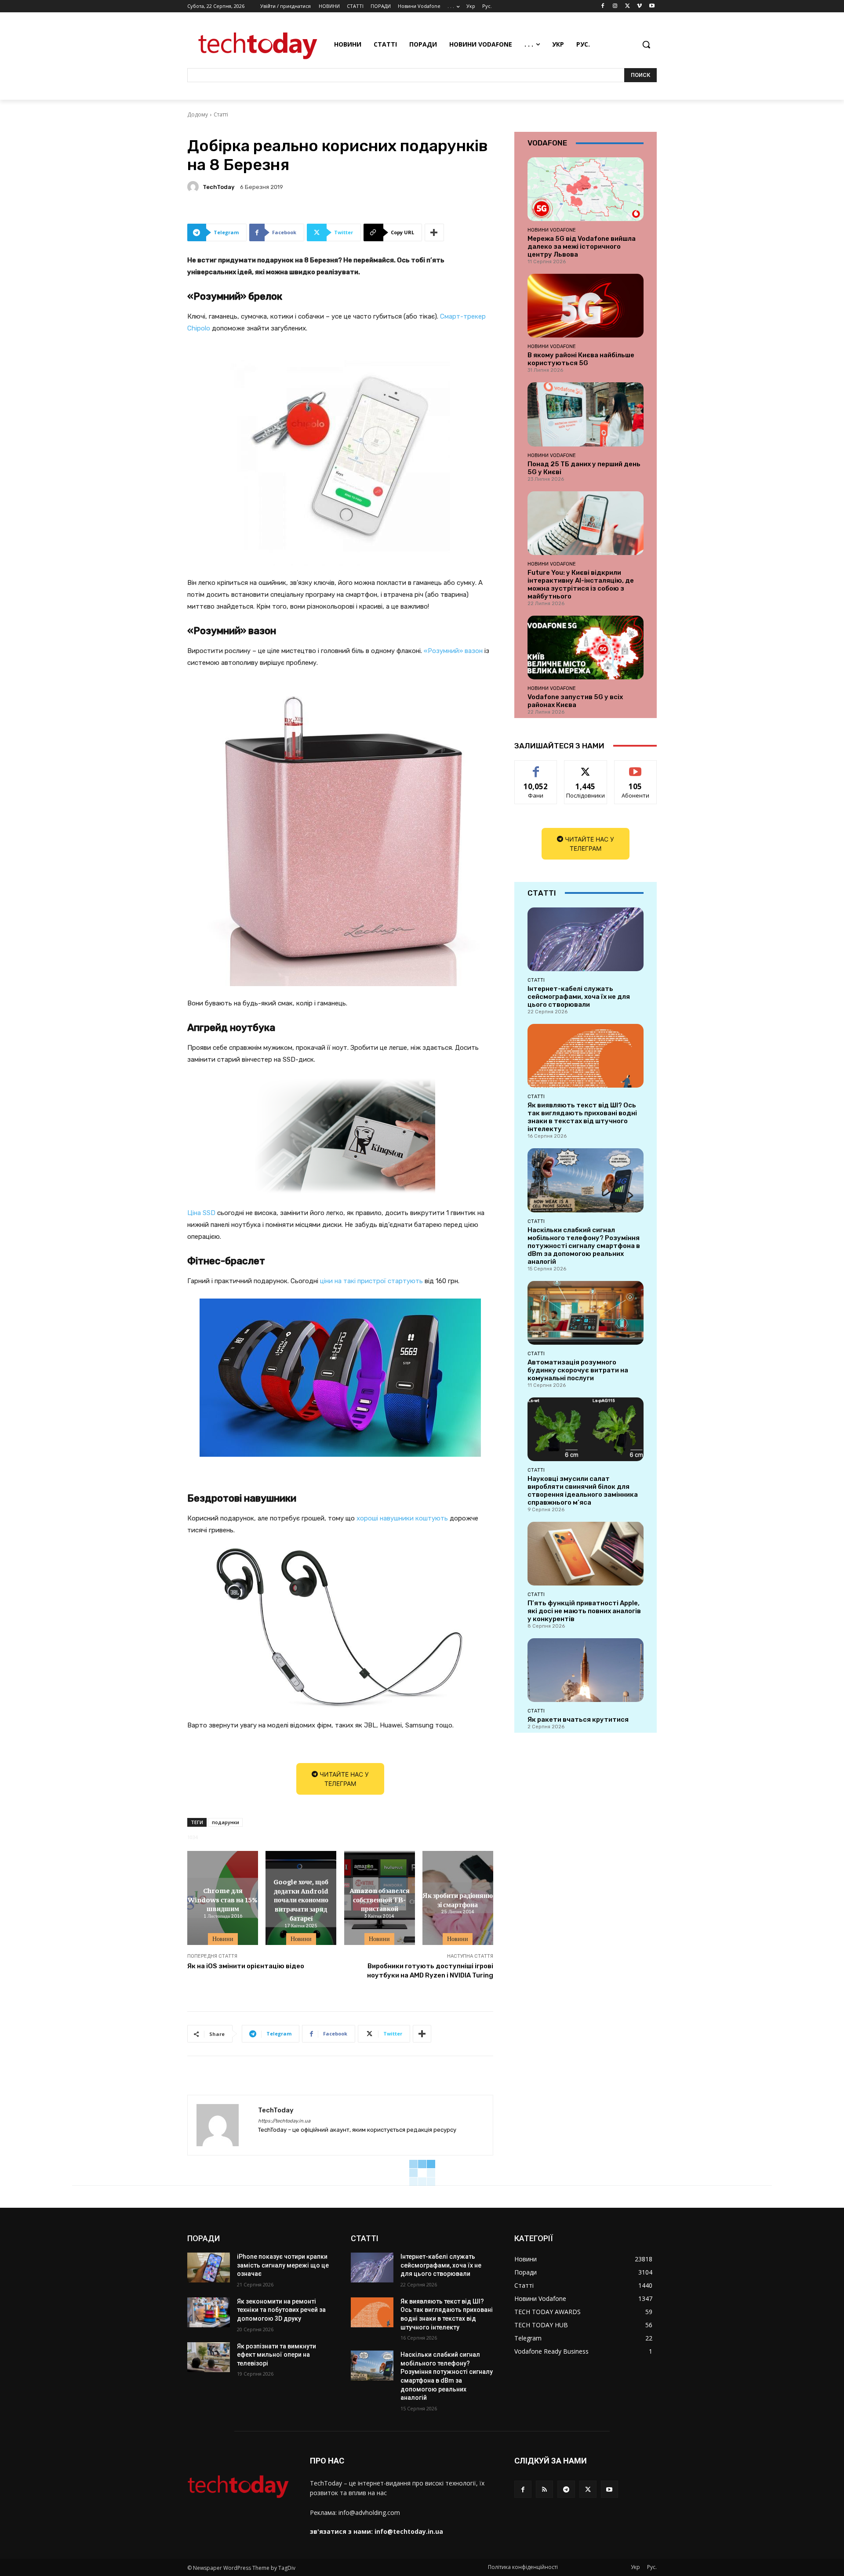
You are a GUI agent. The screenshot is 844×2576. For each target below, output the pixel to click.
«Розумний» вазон (453, 651)
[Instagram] (615, 6)
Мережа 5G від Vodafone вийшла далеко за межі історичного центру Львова (582, 247)
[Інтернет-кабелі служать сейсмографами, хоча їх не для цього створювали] (586, 939)
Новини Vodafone (552, 230)
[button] (646, 44)
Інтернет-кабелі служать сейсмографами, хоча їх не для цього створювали (579, 997)
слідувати (586, 767)
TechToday (218, 187)
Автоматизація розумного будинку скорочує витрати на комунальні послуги (578, 1370)
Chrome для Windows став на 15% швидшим (223, 1899)
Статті (221, 114)
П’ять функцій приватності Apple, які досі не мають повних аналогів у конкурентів (584, 1611)
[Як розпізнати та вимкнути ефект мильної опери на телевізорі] (209, 2357)
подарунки (226, 1822)
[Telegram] (566, 2489)
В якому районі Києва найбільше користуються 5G (581, 359)
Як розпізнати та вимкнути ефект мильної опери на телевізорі (276, 2355)
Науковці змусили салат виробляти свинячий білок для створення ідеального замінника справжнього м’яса (583, 1491)
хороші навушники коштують (402, 1518)
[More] (434, 232)
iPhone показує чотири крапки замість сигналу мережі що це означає (283, 2265)
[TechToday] (194, 187)
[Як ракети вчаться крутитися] (586, 1670)
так (536, 767)
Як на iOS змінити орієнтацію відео (246, 1966)
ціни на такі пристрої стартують (371, 1281)
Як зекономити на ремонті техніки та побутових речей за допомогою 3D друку (281, 2310)
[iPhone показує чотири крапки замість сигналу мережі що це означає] (209, 2268)
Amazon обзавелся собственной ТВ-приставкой (380, 1899)
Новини (223, 1939)
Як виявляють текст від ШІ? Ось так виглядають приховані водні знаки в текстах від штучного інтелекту (582, 1117)
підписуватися (637, 767)
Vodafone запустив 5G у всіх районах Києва (575, 701)
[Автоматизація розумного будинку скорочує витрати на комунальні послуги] (586, 1313)
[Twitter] (628, 6)
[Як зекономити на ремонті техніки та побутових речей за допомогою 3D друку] (209, 2312)
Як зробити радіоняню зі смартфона (458, 1899)
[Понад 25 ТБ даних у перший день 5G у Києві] (586, 414)
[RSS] (544, 2489)
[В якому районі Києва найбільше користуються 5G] (586, 306)
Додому (198, 114)
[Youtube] (652, 6)
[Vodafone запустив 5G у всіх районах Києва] (586, 648)
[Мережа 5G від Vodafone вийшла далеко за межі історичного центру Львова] (586, 189)
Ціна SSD (201, 1213)
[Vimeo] (639, 6)
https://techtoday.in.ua (284, 2121)
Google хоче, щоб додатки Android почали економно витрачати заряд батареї (301, 1899)
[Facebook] (603, 6)
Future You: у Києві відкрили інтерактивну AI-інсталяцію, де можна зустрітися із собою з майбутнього (581, 584)
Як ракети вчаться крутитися (578, 1720)
